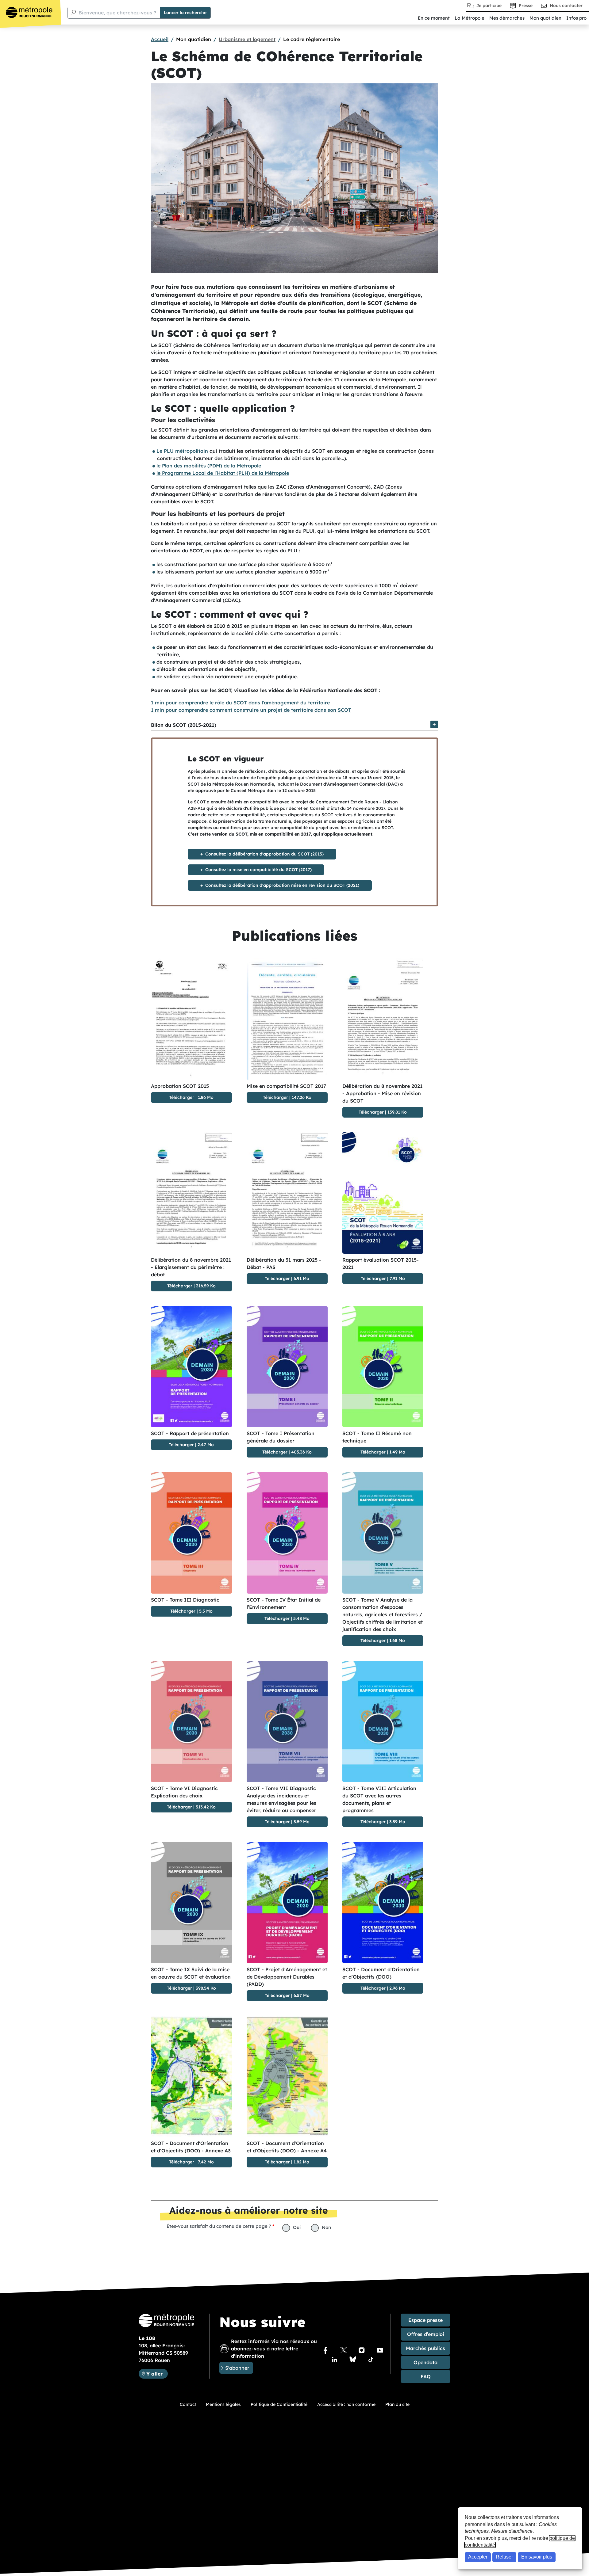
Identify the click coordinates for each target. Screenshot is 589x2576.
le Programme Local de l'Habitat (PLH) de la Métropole (223, 473)
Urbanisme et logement (247, 39)
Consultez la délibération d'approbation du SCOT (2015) (264, 854)
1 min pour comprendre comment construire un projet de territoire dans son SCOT (251, 710)
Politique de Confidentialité (279, 2404)
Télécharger (182, 1097)
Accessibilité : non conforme (346, 2404)
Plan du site (397, 2404)
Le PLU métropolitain (183, 451)
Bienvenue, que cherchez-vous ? (117, 13)
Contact (188, 2404)
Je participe (489, 6)
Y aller (157, 2374)
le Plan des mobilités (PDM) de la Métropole (209, 466)
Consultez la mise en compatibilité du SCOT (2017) (258, 870)
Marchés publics (425, 2348)
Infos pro (576, 18)
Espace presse (425, 2320)
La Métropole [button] (470, 18)
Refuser (504, 2557)
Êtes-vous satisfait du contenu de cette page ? (219, 2226)
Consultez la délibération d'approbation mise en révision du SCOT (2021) (282, 885)
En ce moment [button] (434, 18)
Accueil (160, 39)
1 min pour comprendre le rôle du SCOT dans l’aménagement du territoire (240, 703)
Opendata (425, 2362)
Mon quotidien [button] (545, 18)
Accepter (478, 2557)
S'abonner (237, 2368)
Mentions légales (223, 2404)
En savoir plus (537, 2557)
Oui (297, 2227)
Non (326, 2227)
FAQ (426, 2376)
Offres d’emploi (426, 2334)
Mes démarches (507, 18)
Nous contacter (566, 6)
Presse (526, 6)
